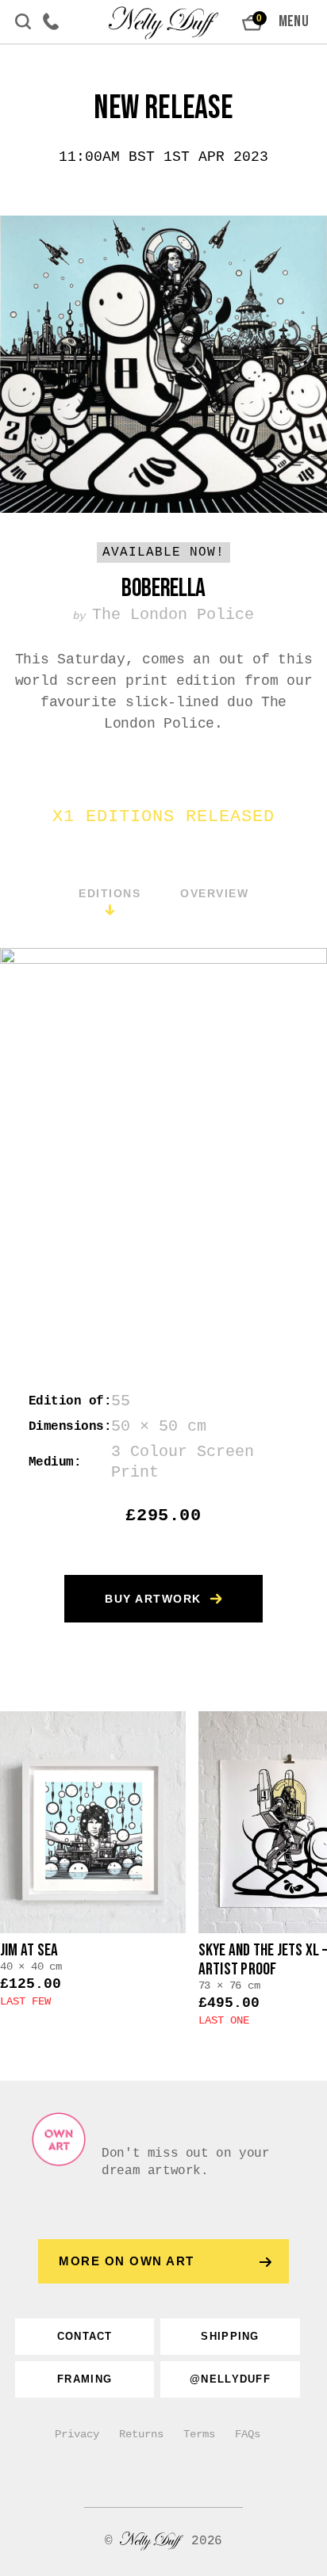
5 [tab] (189, 1250)
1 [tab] (39, 1250)
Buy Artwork (153, 1599)
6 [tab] (226, 1250)
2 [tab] (77, 1250)
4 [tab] (151, 1250)
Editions (110, 893)
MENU (294, 21)
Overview (214, 893)
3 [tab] (114, 1250)
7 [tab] (263, 1250)
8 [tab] (300, 1250)
